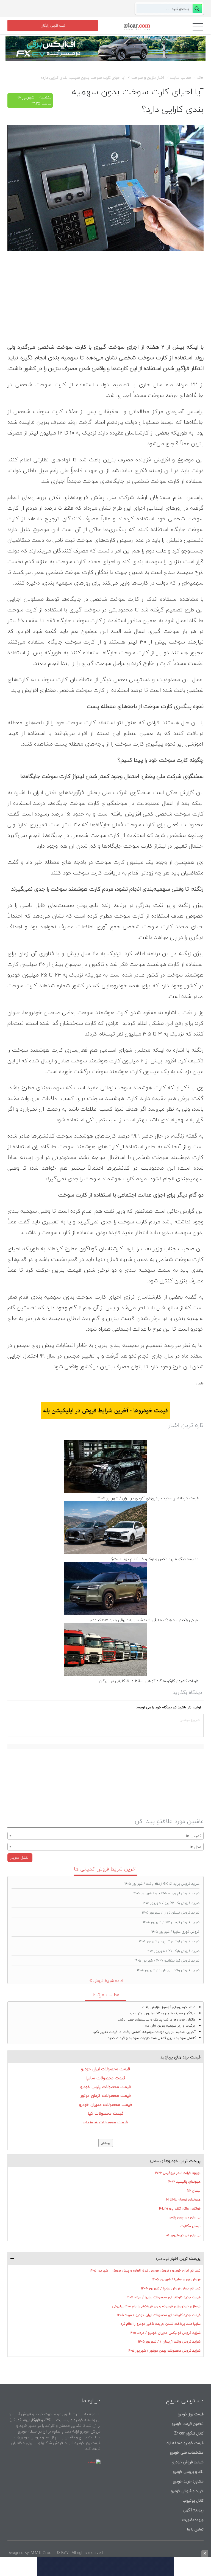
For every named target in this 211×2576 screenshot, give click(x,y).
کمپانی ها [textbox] (194, 1836)
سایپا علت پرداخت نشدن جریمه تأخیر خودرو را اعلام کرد (161, 2324)
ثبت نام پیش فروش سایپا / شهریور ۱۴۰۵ (171, 2288)
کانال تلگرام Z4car (189, 2433)
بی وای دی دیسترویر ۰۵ (183, 2235)
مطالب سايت (180, 78)
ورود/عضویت (193, 2520)
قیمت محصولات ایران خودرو (105, 2069)
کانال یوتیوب (192, 2500)
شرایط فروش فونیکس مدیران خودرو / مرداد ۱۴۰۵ (165, 2333)
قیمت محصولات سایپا (105, 2078)
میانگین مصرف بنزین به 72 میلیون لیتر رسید (162, 2013)
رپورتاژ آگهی (193, 2510)
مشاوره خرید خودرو (188, 2481)
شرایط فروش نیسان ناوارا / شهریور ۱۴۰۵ (171, 1913)
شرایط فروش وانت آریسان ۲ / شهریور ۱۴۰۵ (168, 1970)
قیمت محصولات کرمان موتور (106, 2095)
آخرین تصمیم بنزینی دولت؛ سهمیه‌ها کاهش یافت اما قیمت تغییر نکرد (144, 2032)
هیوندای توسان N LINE (183, 2200)
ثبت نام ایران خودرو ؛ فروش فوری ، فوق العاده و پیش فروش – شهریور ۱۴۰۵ (145, 2271)
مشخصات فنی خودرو (186, 2452)
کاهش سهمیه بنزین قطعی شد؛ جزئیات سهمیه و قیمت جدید (152, 2038)
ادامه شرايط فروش (108, 1981)
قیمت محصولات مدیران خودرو (105, 2104)
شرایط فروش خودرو (188, 2462)
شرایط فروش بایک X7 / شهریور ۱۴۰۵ (173, 1951)
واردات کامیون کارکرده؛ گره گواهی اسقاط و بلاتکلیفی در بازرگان (149, 1681)
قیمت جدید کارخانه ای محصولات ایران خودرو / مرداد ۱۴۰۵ (159, 2315)
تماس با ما (195, 2529)
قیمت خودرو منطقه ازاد (185, 2443)
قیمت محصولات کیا (106, 2113)
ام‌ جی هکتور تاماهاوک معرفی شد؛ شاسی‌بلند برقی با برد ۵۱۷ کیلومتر (144, 1620)
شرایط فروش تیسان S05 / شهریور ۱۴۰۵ (171, 1922)
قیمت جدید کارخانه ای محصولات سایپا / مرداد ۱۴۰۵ (164, 2297)
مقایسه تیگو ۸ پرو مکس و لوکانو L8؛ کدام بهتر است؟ (155, 1559)
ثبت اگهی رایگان (53, 26)
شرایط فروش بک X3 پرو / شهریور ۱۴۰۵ (171, 1903)
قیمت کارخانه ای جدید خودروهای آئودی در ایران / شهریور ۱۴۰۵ (148, 1498)
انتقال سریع (20, 1857)
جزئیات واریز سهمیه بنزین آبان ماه (170, 2026)
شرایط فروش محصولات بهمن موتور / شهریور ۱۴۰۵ (164, 2351)
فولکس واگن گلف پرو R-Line (180, 2209)
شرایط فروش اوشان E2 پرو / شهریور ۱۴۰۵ (169, 1941)
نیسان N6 (194, 2191)
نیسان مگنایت (191, 2226)
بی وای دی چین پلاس (185, 2217)
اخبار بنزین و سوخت (148, 78)
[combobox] (105, 1836)
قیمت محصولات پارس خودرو (105, 2087)
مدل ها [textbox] (195, 1847)
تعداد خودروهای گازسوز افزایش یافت (169, 2007)
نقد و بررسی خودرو (188, 2472)
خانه (200, 78)
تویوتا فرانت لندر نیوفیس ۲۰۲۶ (178, 2173)
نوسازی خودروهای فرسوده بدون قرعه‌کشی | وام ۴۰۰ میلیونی (156, 2306)
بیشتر (106, 2143)
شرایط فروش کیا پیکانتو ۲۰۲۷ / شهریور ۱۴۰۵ (167, 1961)
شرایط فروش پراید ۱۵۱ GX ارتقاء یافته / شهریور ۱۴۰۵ (162, 1884)
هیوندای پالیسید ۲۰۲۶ (184, 2182)
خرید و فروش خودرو (187, 2491)
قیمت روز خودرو (191, 2414)
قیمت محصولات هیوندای (105, 2122)
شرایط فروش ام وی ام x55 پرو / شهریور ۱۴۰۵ (166, 1893)
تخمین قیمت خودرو (188, 2424)
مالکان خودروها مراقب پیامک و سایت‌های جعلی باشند (157, 2020)
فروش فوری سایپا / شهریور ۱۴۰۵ (175, 1932)
